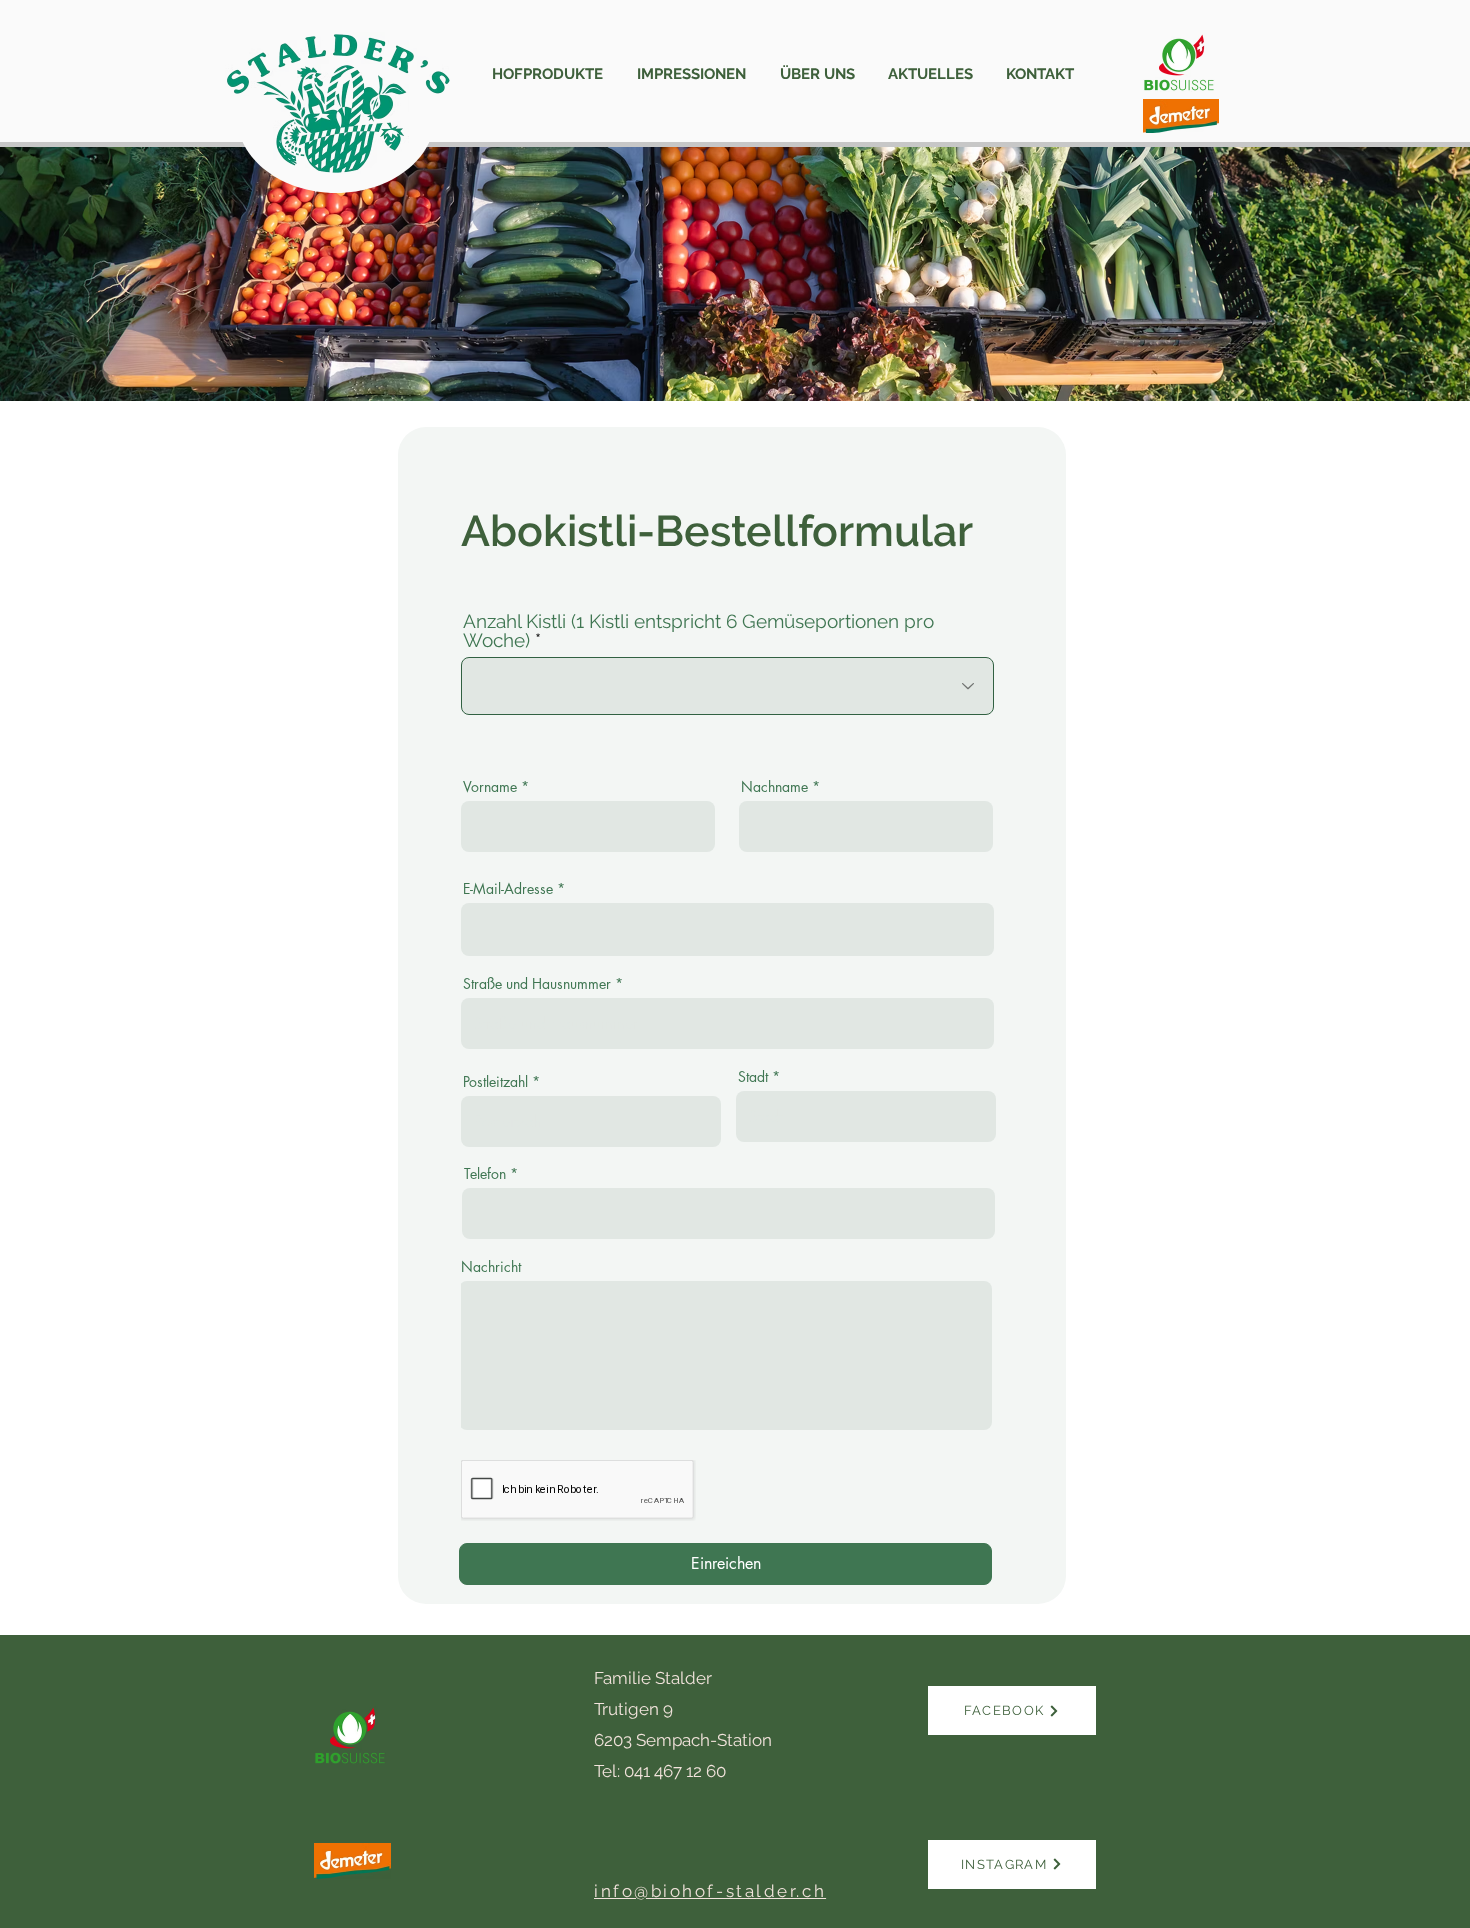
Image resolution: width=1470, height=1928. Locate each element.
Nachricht (491, 1267)
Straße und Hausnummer (537, 984)
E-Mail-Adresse (508, 889)
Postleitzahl (495, 1082)
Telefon (485, 1174)
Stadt (753, 1077)
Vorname (490, 787)
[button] (547, 74)
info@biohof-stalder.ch (710, 1891)
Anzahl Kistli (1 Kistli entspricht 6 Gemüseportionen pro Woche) (698, 631)
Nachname (774, 787)
